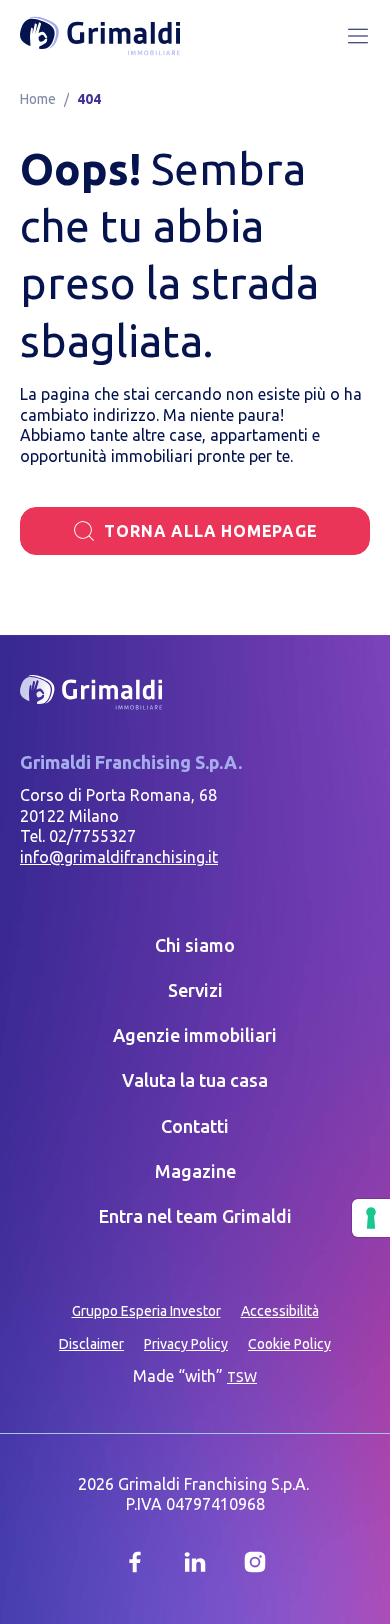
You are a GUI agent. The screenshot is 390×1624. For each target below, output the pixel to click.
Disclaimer (91, 1344)
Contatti (195, 1126)
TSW (242, 1377)
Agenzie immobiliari (195, 1035)
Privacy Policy (186, 1344)
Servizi (195, 990)
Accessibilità (280, 1311)
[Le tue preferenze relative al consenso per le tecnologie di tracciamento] (371, 1218)
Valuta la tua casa (195, 1080)
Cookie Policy (289, 1344)
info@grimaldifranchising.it (119, 857)
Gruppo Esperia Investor (146, 1311)
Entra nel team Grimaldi (195, 1216)
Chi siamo (195, 945)
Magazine (195, 1171)
